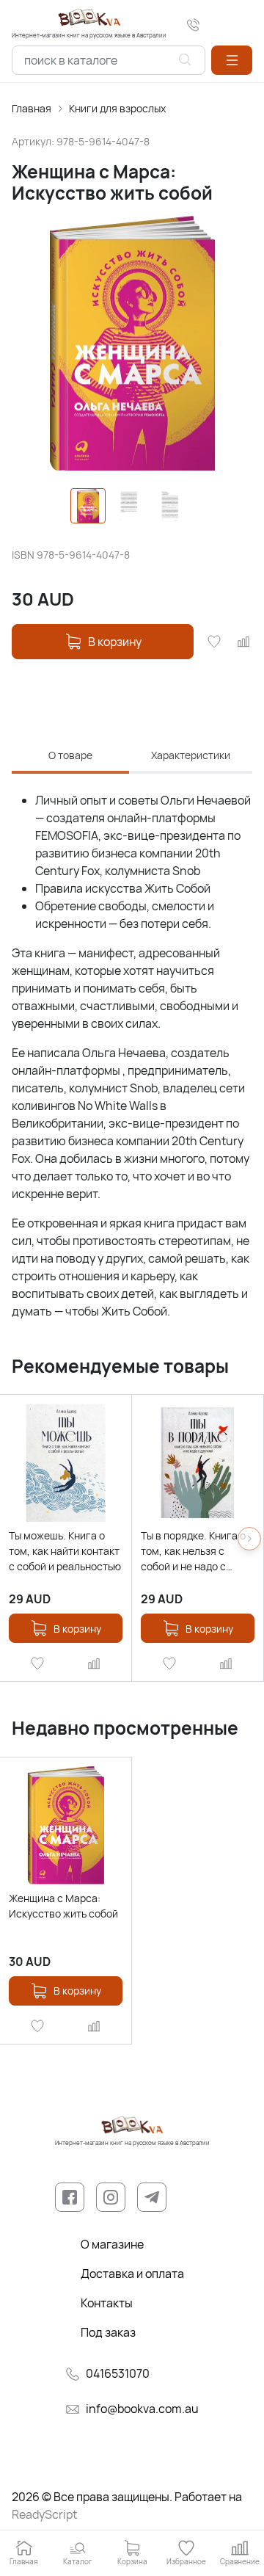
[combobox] (109, 60)
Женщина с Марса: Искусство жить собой (63, 1906)
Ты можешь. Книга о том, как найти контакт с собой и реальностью (65, 1551)
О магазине (112, 2244)
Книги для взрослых (117, 108)
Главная (32, 108)
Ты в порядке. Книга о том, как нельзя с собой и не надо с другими (193, 1551)
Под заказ (108, 2332)
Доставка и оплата (132, 2274)
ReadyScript (44, 2514)
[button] (232, 60)
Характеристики (191, 755)
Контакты (107, 2303)
